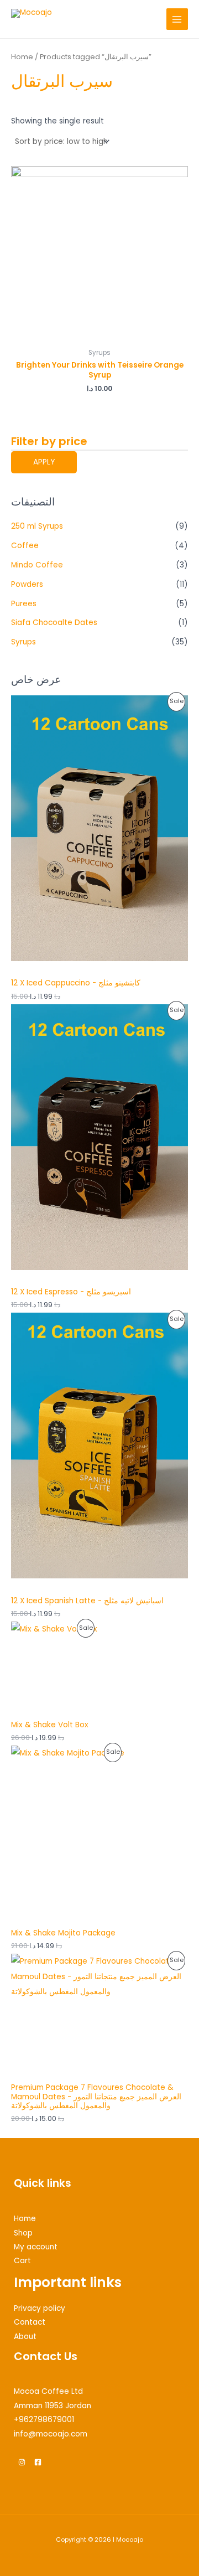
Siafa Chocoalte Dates (54, 623)
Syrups (23, 642)
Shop (23, 2233)
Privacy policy (40, 2308)
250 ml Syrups (37, 526)
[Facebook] (38, 2462)
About (25, 2337)
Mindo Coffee (37, 565)
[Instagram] (22, 2462)
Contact (30, 2322)
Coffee (25, 546)
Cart (22, 2261)
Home (22, 57)
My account (36, 2247)
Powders (27, 584)
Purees (24, 604)
